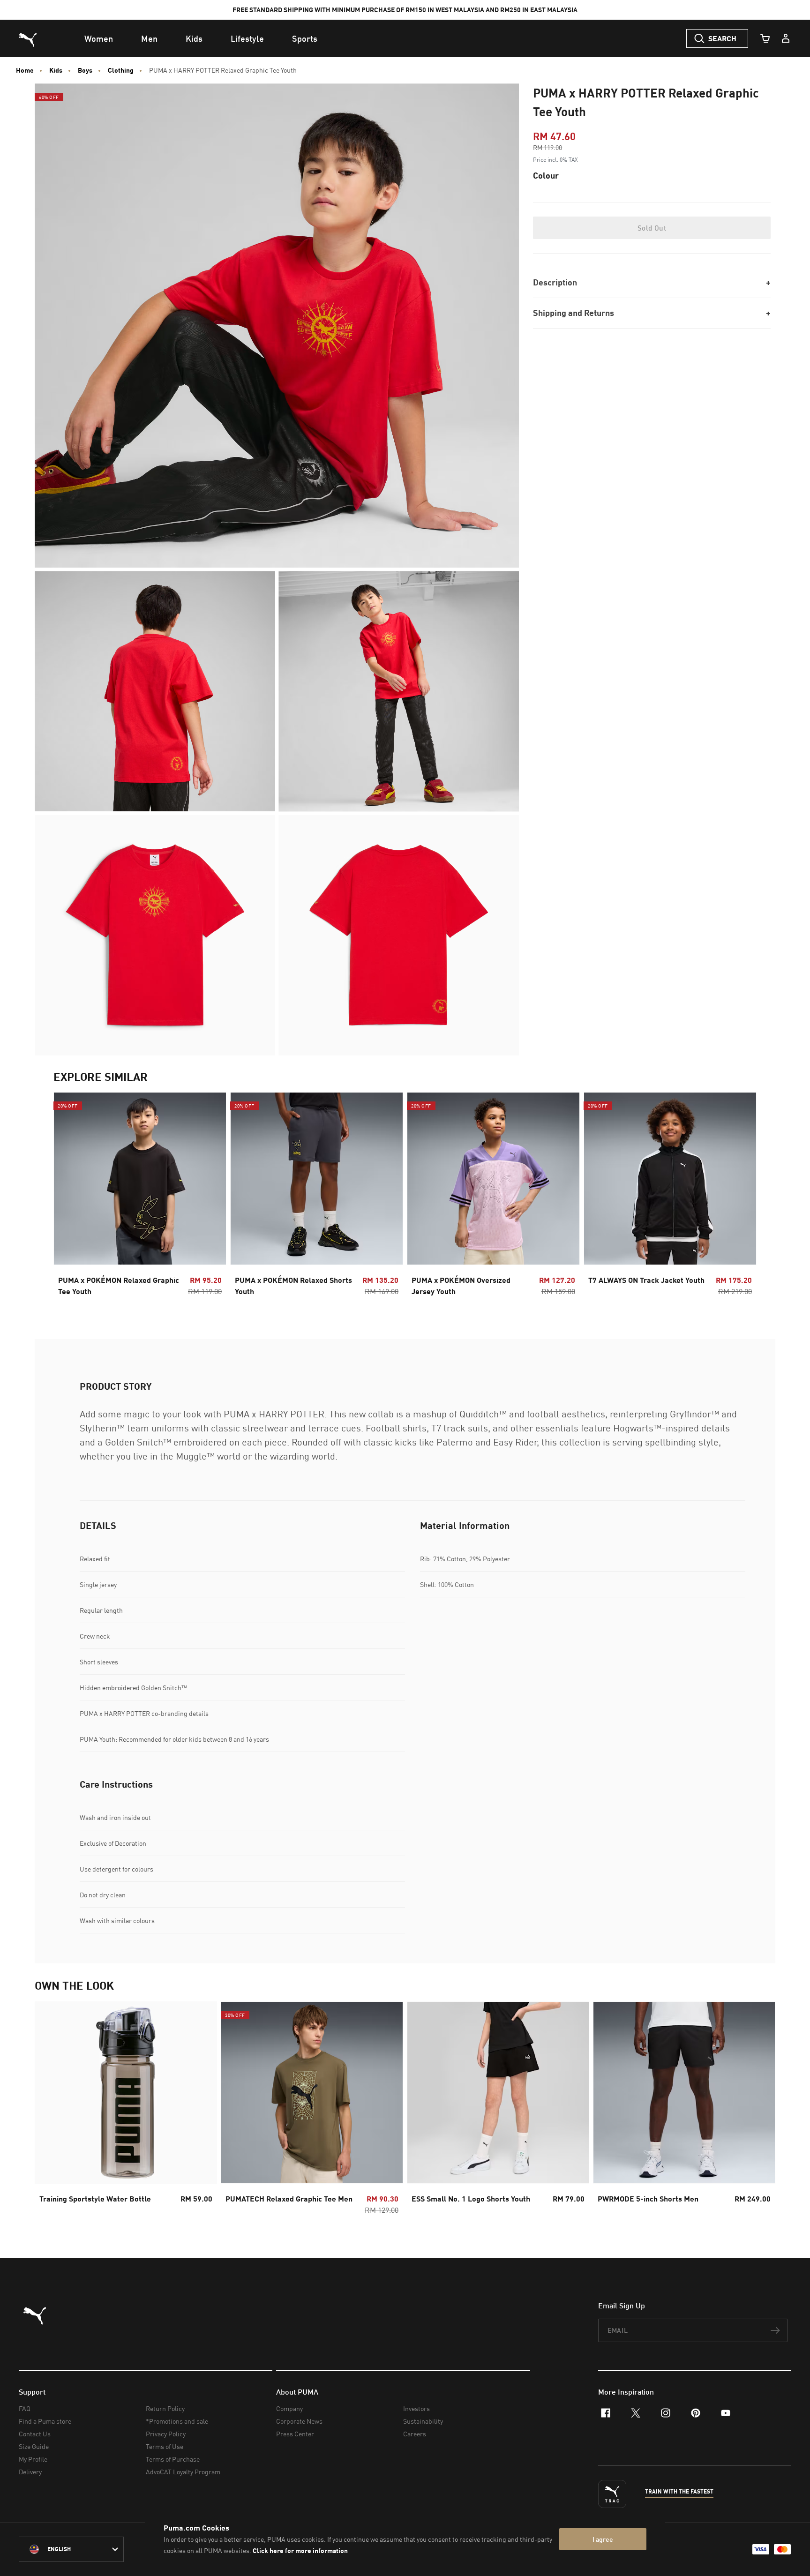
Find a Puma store (45, 2421)
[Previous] (68, 1197)
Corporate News (299, 2421)
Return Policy (165, 2408)
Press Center (295, 2434)
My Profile (33, 2459)
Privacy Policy (166, 2434)
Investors (416, 2408)
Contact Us (35, 2434)
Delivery (30, 2472)
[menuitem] (99, 38)
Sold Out (652, 228)
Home (25, 70)
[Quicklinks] (786, 38)
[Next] (742, 1197)
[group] (140, 1197)
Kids (56, 70)
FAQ (25, 2408)
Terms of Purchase (173, 2459)
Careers (415, 2434)
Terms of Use (165, 2446)
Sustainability (423, 2421)
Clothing (121, 70)
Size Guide (34, 2446)
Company (289, 2408)
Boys (85, 70)
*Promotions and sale (177, 2421)
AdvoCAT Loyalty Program (183, 2472)
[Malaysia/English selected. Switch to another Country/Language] (71, 2549)
